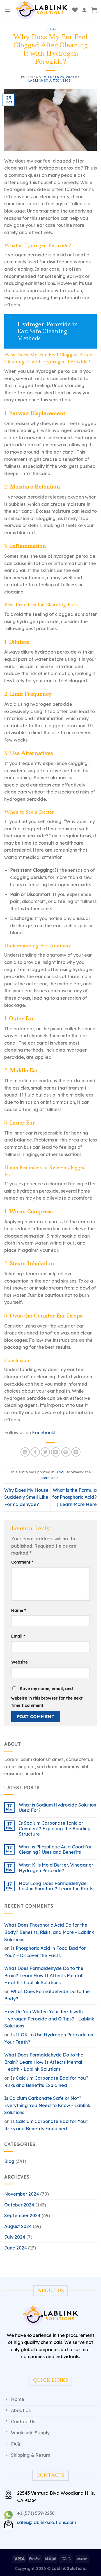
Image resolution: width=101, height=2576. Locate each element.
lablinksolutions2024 (50, 80)
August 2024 (18, 2226)
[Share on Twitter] (45, 1452)
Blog (50, 29)
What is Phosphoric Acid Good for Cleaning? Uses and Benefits (55, 1850)
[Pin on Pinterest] (66, 1452)
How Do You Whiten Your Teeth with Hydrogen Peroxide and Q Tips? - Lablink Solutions (49, 2019)
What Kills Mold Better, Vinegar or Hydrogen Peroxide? (56, 1868)
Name (19, 1610)
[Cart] (94, 10)
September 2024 (22, 2215)
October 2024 (19, 2205)
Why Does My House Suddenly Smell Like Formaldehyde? (26, 1497)
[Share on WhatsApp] (25, 1452)
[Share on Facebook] (35, 1452)
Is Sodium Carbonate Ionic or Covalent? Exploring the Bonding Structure (55, 1828)
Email (18, 1636)
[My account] (84, 10)
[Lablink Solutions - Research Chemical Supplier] (42, 10)
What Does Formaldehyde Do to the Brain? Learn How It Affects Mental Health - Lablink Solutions (44, 1975)
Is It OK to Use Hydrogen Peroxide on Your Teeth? (49, 2038)
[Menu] (8, 10)
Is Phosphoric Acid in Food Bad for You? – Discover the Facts (45, 1952)
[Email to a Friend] (56, 1452)
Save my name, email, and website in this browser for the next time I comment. (47, 1697)
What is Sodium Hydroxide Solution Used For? (58, 1808)
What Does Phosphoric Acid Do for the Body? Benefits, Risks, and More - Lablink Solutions (49, 1932)
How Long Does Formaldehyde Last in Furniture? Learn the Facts (56, 1886)
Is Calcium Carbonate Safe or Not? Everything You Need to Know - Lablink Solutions (47, 2105)
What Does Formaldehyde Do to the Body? (47, 1995)
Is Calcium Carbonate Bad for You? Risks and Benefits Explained (46, 2082)
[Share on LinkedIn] (76, 1452)
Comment (22, 1562)
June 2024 (16, 2248)
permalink (50, 1478)
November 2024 (22, 2194)
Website (19, 1662)
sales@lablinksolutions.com (47, 2522)
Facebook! (44, 1433)
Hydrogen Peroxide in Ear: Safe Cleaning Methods (47, 331)
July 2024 (15, 2237)
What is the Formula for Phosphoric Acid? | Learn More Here (74, 1497)
